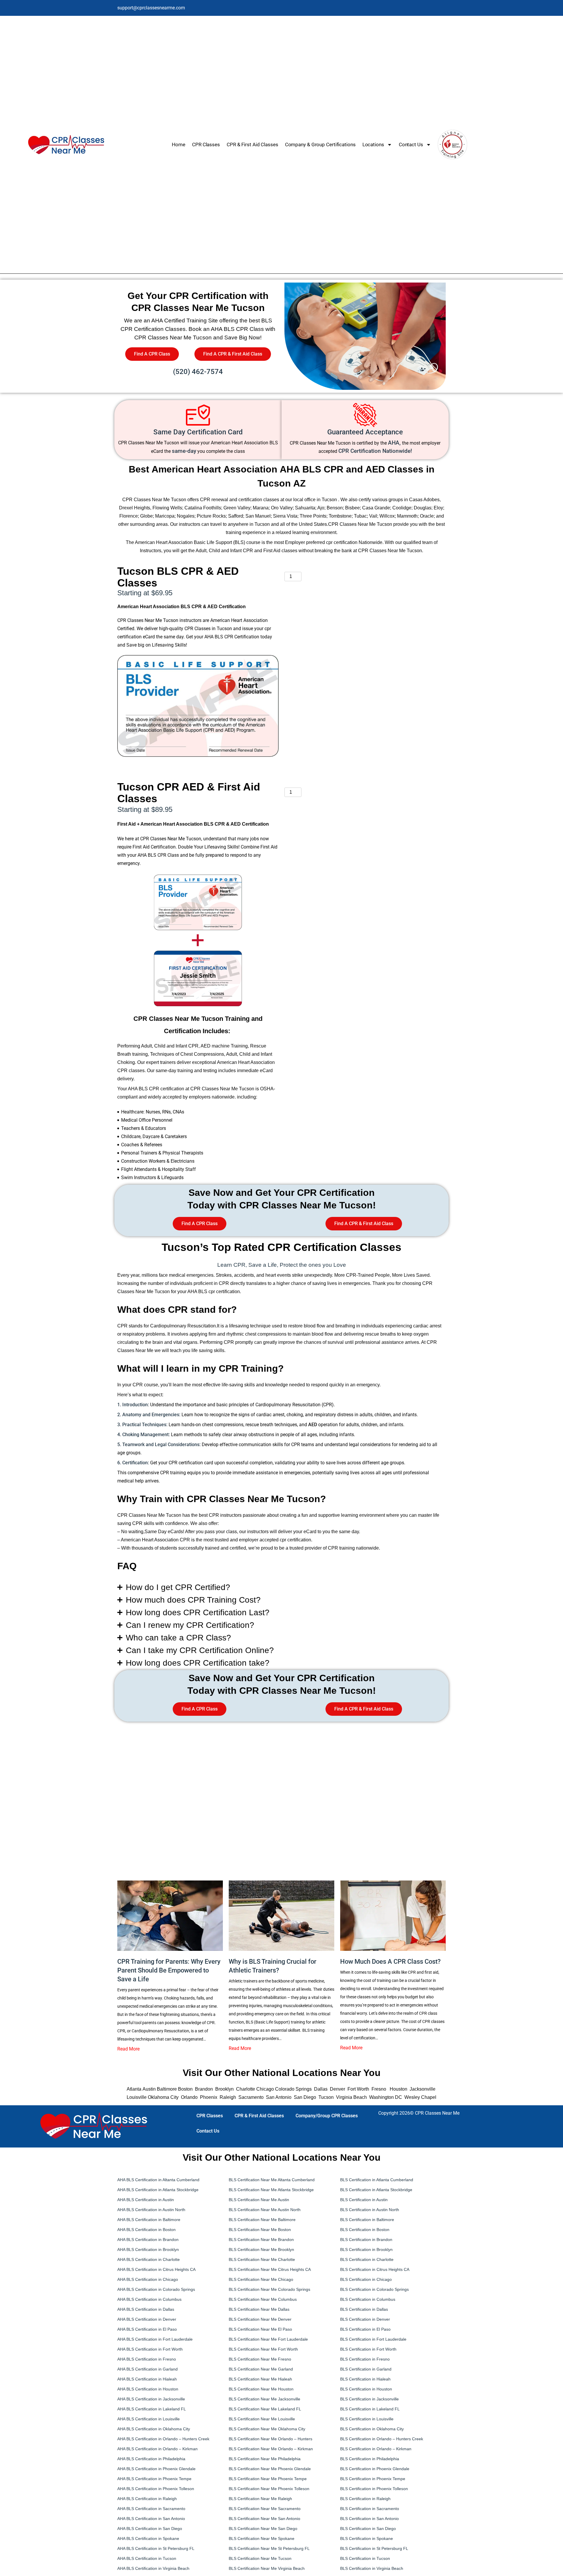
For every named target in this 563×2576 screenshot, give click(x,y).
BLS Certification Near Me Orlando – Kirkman (271, 2449)
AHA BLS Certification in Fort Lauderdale (155, 2339)
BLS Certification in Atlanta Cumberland (377, 2180)
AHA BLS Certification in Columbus (149, 2299)
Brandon (204, 2089)
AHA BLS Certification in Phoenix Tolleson (156, 2489)
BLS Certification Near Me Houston (261, 2389)
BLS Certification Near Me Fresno (260, 2359)
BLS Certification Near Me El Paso (260, 2329)
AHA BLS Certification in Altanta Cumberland (158, 2180)
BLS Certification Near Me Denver (260, 2319)
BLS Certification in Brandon (366, 2240)
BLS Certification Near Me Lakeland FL (265, 2409)
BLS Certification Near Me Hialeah (260, 2379)
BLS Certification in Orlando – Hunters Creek (382, 2439)
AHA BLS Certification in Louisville (149, 2419)
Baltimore (167, 2089)
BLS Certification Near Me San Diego (263, 2529)
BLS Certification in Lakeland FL (370, 2409)
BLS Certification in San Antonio (369, 2519)
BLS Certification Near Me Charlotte (262, 2259)
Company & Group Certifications (320, 144)
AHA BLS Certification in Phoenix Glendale (156, 2469)
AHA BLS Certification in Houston (148, 2389)
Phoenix (209, 2097)
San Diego (305, 2097)
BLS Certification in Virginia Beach (372, 2568)
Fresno (379, 2089)
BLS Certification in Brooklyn (366, 2249)
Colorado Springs (293, 2089)
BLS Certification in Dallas (364, 2309)
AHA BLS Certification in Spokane (148, 2538)
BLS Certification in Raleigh (365, 2499)
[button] (281, 1587)
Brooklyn (224, 2089)
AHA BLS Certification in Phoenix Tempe (154, 2479)
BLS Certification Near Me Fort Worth (263, 2349)
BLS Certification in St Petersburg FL (374, 2548)
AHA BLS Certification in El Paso (147, 2329)
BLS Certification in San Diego (368, 2529)
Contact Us (411, 144)
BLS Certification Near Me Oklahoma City (267, 2429)
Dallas (321, 2089)
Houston (398, 2089)
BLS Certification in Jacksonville (369, 2399)
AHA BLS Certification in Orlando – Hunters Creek (163, 2439)
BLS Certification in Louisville (367, 2419)
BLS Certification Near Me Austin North (265, 2210)
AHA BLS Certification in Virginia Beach (153, 2568)
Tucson (326, 2097)
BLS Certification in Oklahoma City (372, 2429)
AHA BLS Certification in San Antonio (151, 2519)
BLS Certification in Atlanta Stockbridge (376, 2190)
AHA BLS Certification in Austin (146, 2200)
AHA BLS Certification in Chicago (148, 2279)
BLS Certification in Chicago (366, 2279)
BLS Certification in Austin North (370, 2210)
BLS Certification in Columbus (368, 2299)
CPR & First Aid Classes (252, 144)
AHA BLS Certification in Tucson (147, 2558)
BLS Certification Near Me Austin (259, 2200)
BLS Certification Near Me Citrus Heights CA (270, 2269)
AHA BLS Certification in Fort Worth (150, 2349)
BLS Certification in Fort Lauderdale (373, 2339)
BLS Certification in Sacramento (370, 2509)
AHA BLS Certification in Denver (147, 2319)
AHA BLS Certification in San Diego (150, 2529)
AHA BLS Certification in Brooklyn (148, 2249)
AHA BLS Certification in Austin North (151, 2210)
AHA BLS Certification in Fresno (147, 2359)
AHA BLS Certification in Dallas (146, 2309)
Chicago (265, 2089)
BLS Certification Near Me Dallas (259, 2309)
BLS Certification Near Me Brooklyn (261, 2249)
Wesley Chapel (420, 2097)
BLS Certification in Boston (365, 2230)
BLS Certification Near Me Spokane (262, 2538)
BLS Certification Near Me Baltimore (262, 2220)
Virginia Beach (351, 2097)
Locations (373, 144)
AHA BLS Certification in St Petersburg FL (156, 2548)
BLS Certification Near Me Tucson (260, 2558)
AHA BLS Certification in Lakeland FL (152, 2409)
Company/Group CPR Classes (327, 2116)
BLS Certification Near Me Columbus (263, 2299)
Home (179, 144)
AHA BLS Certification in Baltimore (149, 2220)
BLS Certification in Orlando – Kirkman (376, 2449)
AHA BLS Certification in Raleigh (147, 2499)
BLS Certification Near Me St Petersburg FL (269, 2548)
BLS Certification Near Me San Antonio (264, 2519)
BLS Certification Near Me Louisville (262, 2419)
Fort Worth (358, 2089)
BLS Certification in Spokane (367, 2538)
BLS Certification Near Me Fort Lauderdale (268, 2339)
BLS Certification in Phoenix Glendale (375, 2469)
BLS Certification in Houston (366, 2389)
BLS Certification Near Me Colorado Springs (269, 2289)
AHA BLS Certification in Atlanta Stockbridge (158, 2190)
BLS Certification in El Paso (365, 2329)
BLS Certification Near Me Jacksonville (264, 2399)
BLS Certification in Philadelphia (370, 2459)
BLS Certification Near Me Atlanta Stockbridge (271, 2190)
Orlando (189, 2097)
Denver (338, 2089)
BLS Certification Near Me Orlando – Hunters (271, 2439)
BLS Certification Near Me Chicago (261, 2279)
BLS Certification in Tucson (365, 2558)
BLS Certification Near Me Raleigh (260, 2499)
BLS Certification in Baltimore (367, 2220)
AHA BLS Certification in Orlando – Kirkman (158, 2449)
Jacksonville (423, 2089)
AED (313, 1425)
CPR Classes (206, 144)
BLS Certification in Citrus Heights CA (375, 2269)
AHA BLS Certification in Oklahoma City (154, 2429)
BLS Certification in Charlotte (367, 2259)
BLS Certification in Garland (366, 2369)
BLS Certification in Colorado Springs (374, 2289)
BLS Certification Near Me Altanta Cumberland (272, 2180)
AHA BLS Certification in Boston (146, 2230)
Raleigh (228, 2097)
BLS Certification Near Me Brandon (261, 2240)
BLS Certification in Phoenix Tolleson (374, 2489)
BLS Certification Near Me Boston (260, 2230)
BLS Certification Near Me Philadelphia (265, 2459)
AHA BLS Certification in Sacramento (151, 2509)
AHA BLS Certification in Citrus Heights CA (156, 2269)
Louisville (137, 2097)
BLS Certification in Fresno (365, 2359)
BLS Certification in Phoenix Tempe (373, 2479)
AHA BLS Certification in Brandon (148, 2240)
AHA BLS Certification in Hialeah (147, 2379)
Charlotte (246, 2089)
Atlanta (134, 2089)
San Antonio (279, 2097)
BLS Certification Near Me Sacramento (265, 2509)
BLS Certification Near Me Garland (261, 2369)
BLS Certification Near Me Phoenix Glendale (270, 2469)
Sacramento (251, 2097)
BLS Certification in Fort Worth (368, 2349)
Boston (185, 2089)
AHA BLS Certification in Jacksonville (151, 2399)
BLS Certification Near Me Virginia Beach (267, 2568)
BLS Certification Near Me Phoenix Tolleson (269, 2489)
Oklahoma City (163, 2097)
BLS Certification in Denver (365, 2319)
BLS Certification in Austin (364, 2200)
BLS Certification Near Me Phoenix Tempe (268, 2479)
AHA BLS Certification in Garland (147, 2369)
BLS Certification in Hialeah (365, 2379)
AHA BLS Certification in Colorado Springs (156, 2289)
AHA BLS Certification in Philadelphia (151, 2459)
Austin (149, 2089)
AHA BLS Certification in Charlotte (149, 2259)
